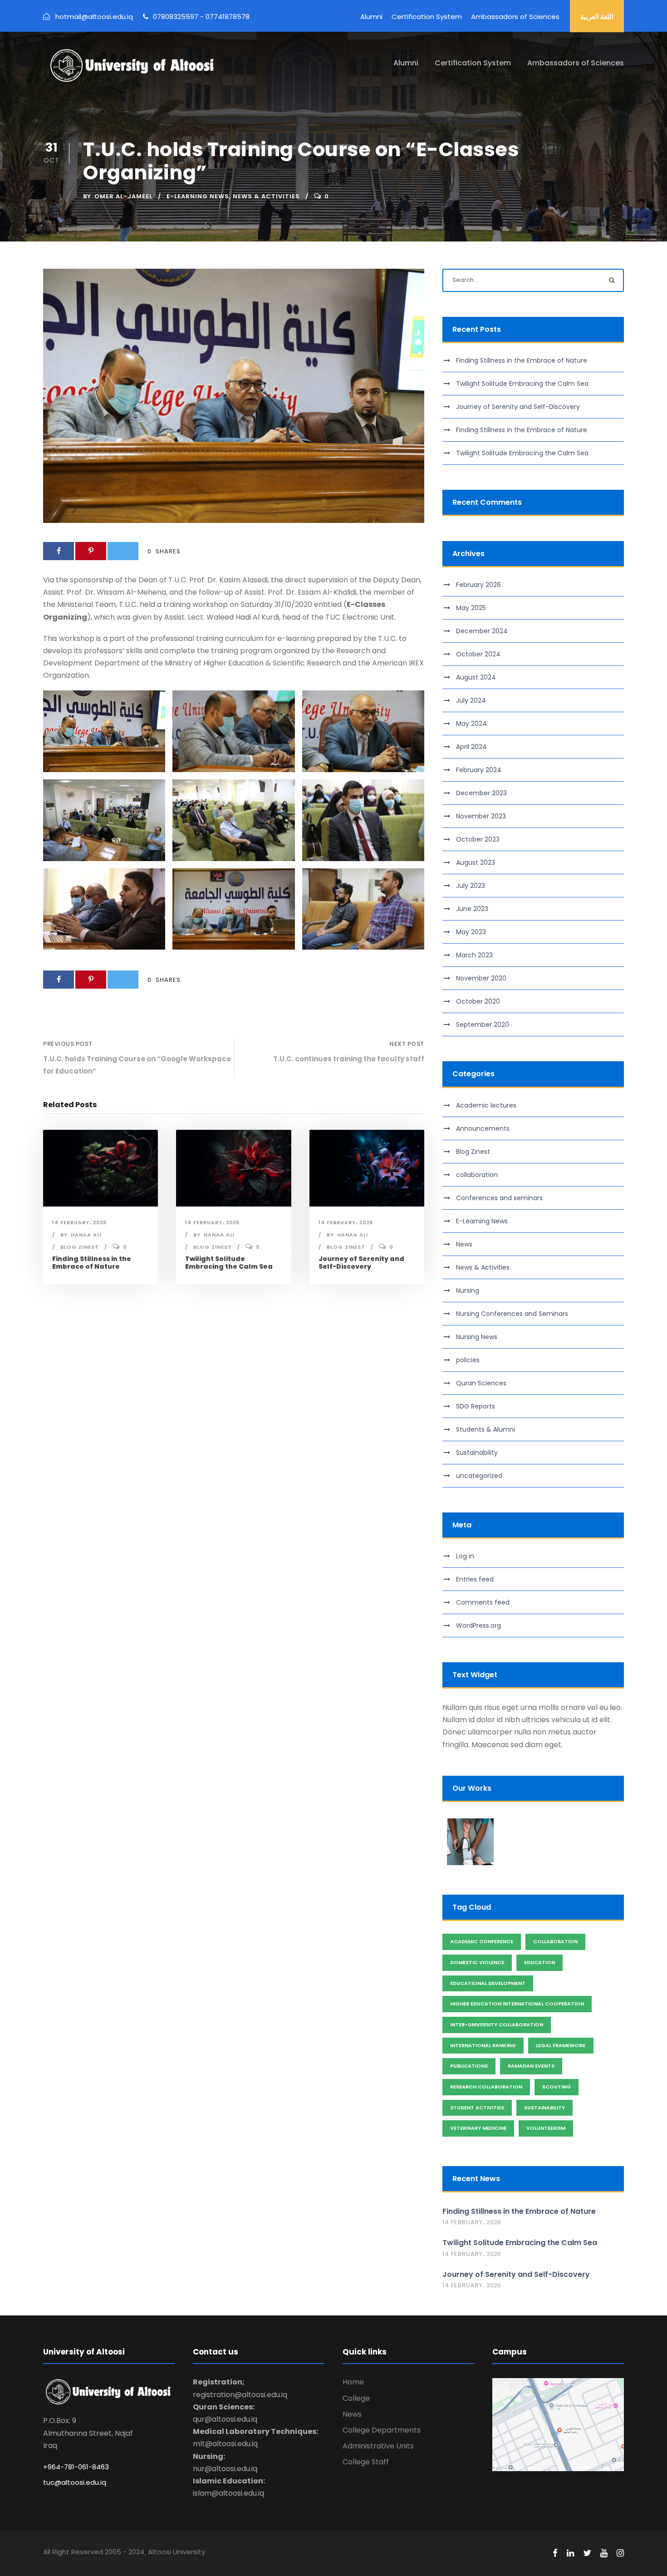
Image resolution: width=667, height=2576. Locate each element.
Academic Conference (482, 1941)
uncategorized (479, 1476)
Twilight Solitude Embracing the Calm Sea (229, 1263)
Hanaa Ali (86, 1235)
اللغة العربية (597, 17)
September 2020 (483, 1024)
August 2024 (476, 677)
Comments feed (483, 1602)
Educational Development (488, 1983)
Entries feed (475, 1579)
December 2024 (482, 631)
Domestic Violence (477, 1962)
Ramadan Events (531, 2066)
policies (468, 1360)
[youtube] (604, 2553)
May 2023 (471, 932)
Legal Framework (561, 2045)
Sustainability (477, 1453)
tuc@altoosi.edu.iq (75, 2482)
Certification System (427, 17)
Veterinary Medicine (478, 2128)
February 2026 (478, 585)
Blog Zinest (80, 1247)
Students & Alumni (486, 1429)
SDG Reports (476, 1406)
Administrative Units (378, 2446)
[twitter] (587, 2553)
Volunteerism (546, 2128)
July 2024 (471, 700)
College (356, 2398)
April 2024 (471, 747)
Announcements (483, 1128)
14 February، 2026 (79, 1222)
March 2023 (474, 955)
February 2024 (479, 770)
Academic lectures (486, 1105)
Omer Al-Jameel (123, 196)
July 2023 (471, 886)
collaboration (477, 1175)
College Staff (366, 2462)
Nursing (468, 1290)
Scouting (557, 2087)
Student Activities (477, 2108)
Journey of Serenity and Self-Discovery (361, 1263)
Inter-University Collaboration (497, 2024)
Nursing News (477, 1337)
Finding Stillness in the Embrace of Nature (92, 1263)
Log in (465, 1556)
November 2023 (481, 816)
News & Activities (266, 196)
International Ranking (483, 2045)
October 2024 (478, 654)
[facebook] (555, 2553)
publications (469, 2066)
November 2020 (481, 978)
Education (539, 1962)
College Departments (382, 2430)
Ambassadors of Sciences (515, 17)
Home (353, 2382)
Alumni (371, 17)
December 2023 (481, 793)
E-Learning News (198, 196)
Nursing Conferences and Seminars (512, 1314)
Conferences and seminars (499, 1198)
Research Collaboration (486, 2087)
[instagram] (620, 2553)
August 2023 (476, 862)
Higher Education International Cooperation (517, 2004)
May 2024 (471, 724)
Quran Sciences (481, 1383)
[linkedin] (570, 2553)
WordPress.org (478, 1625)
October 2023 (478, 839)
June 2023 (472, 909)
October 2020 (478, 1001)
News (464, 1244)
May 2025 (471, 608)
